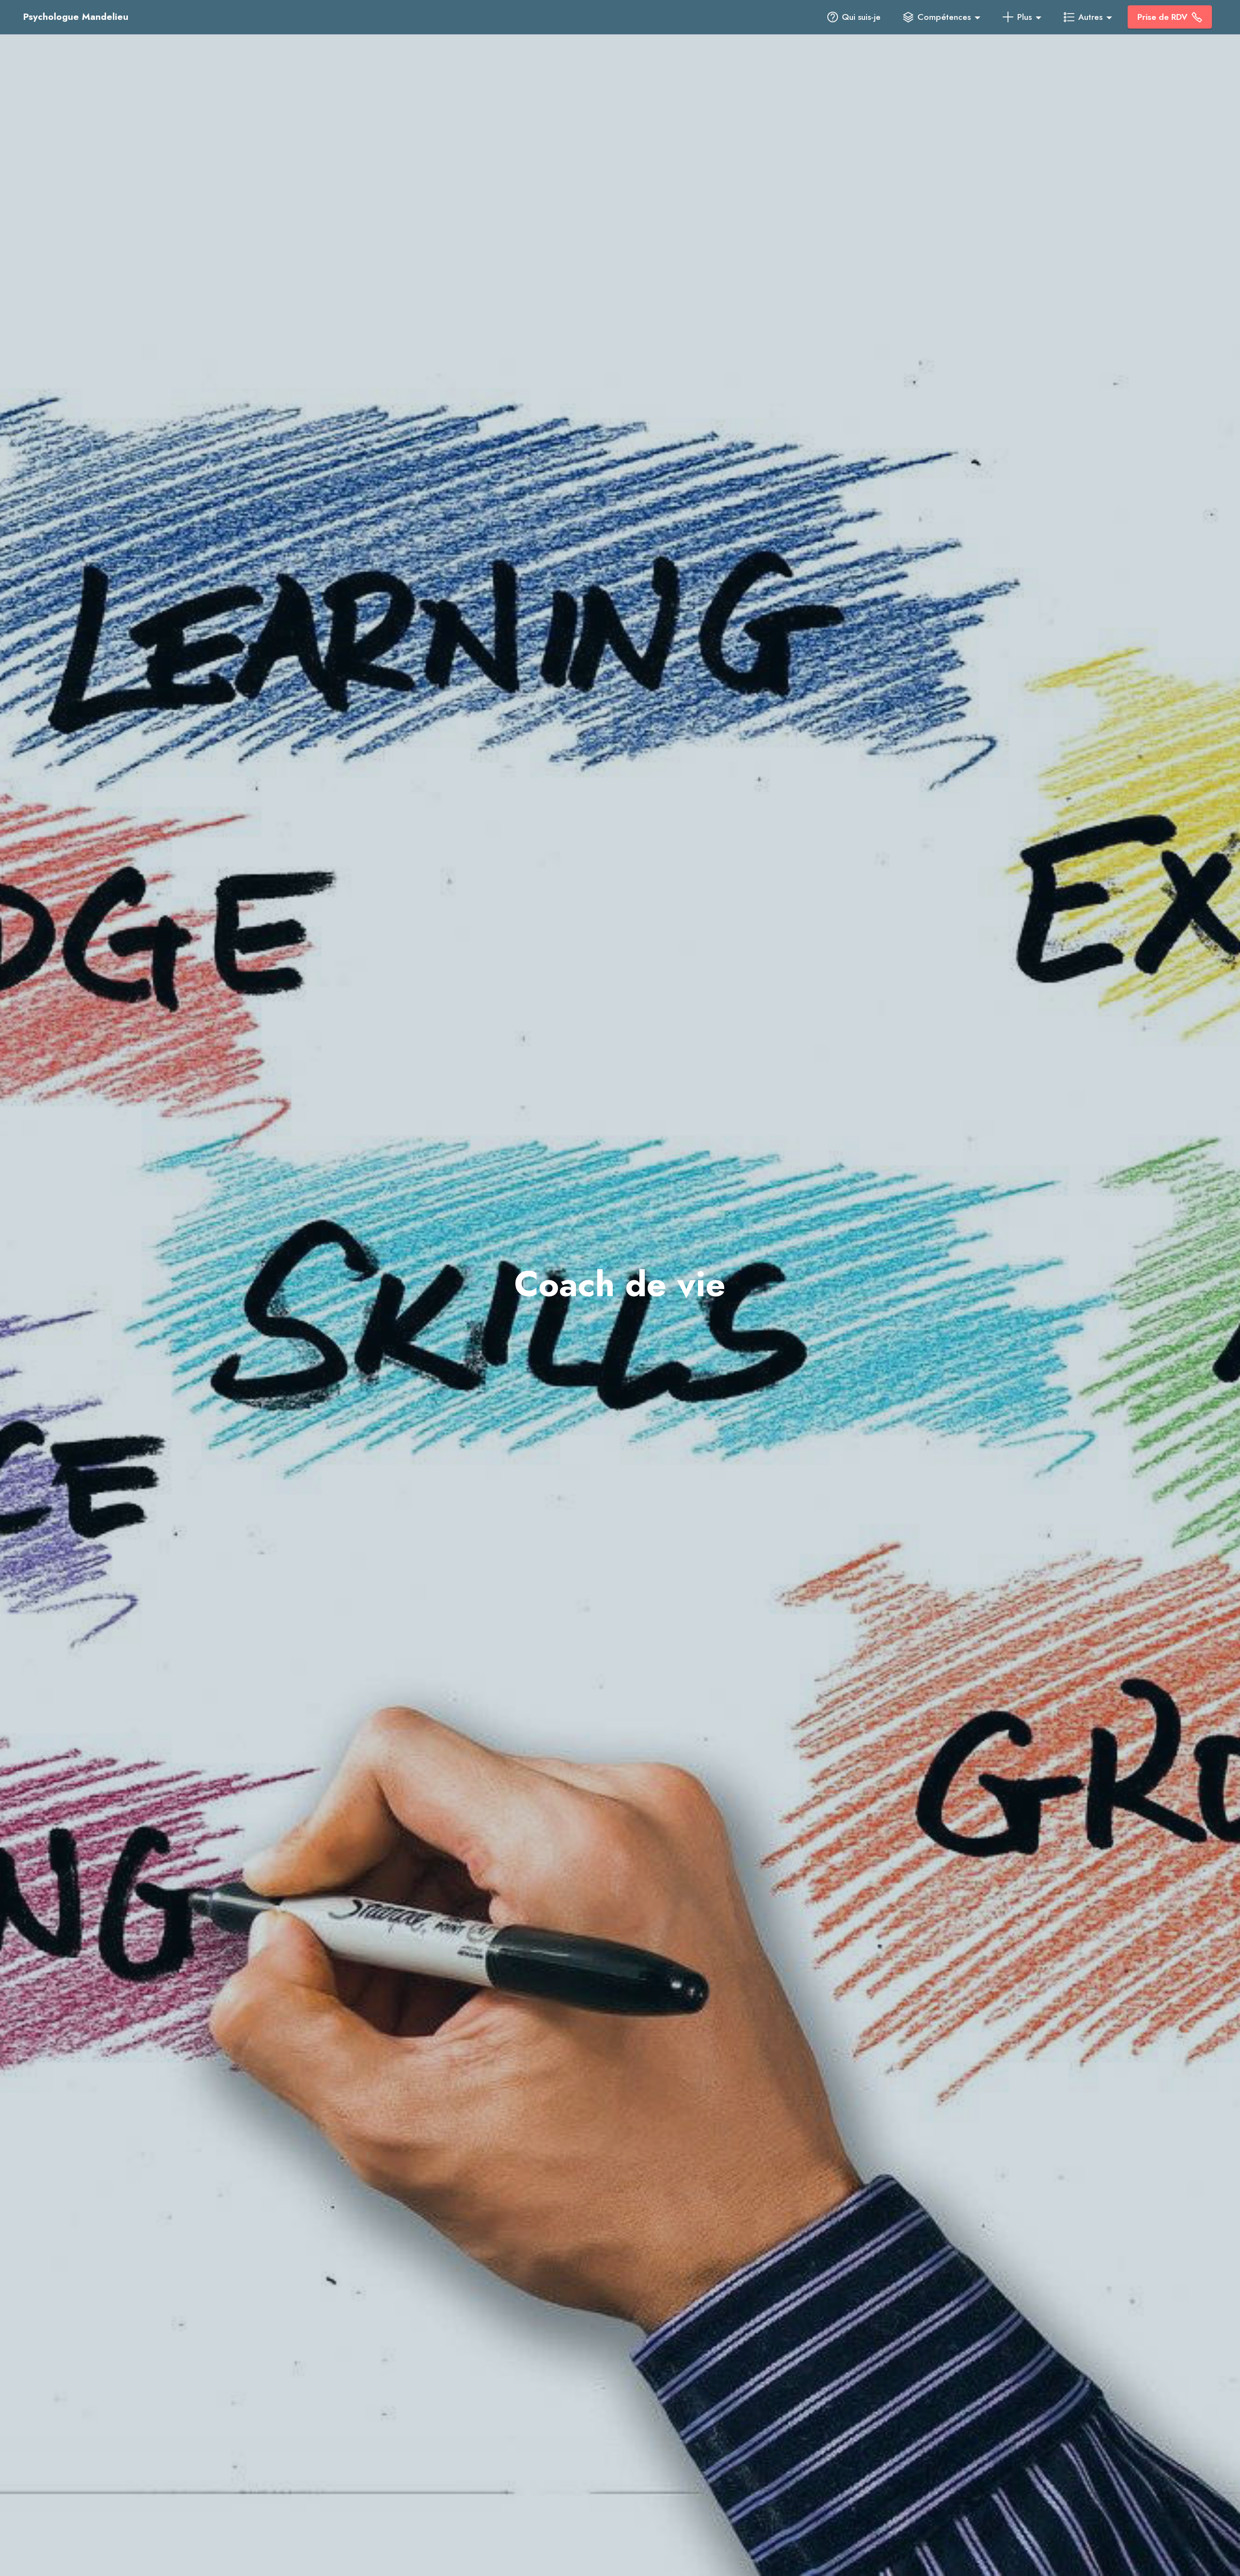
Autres (1090, 17)
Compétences (944, 17)
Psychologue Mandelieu (77, 17)
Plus (1024, 17)
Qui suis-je (861, 17)
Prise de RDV (1162, 17)
